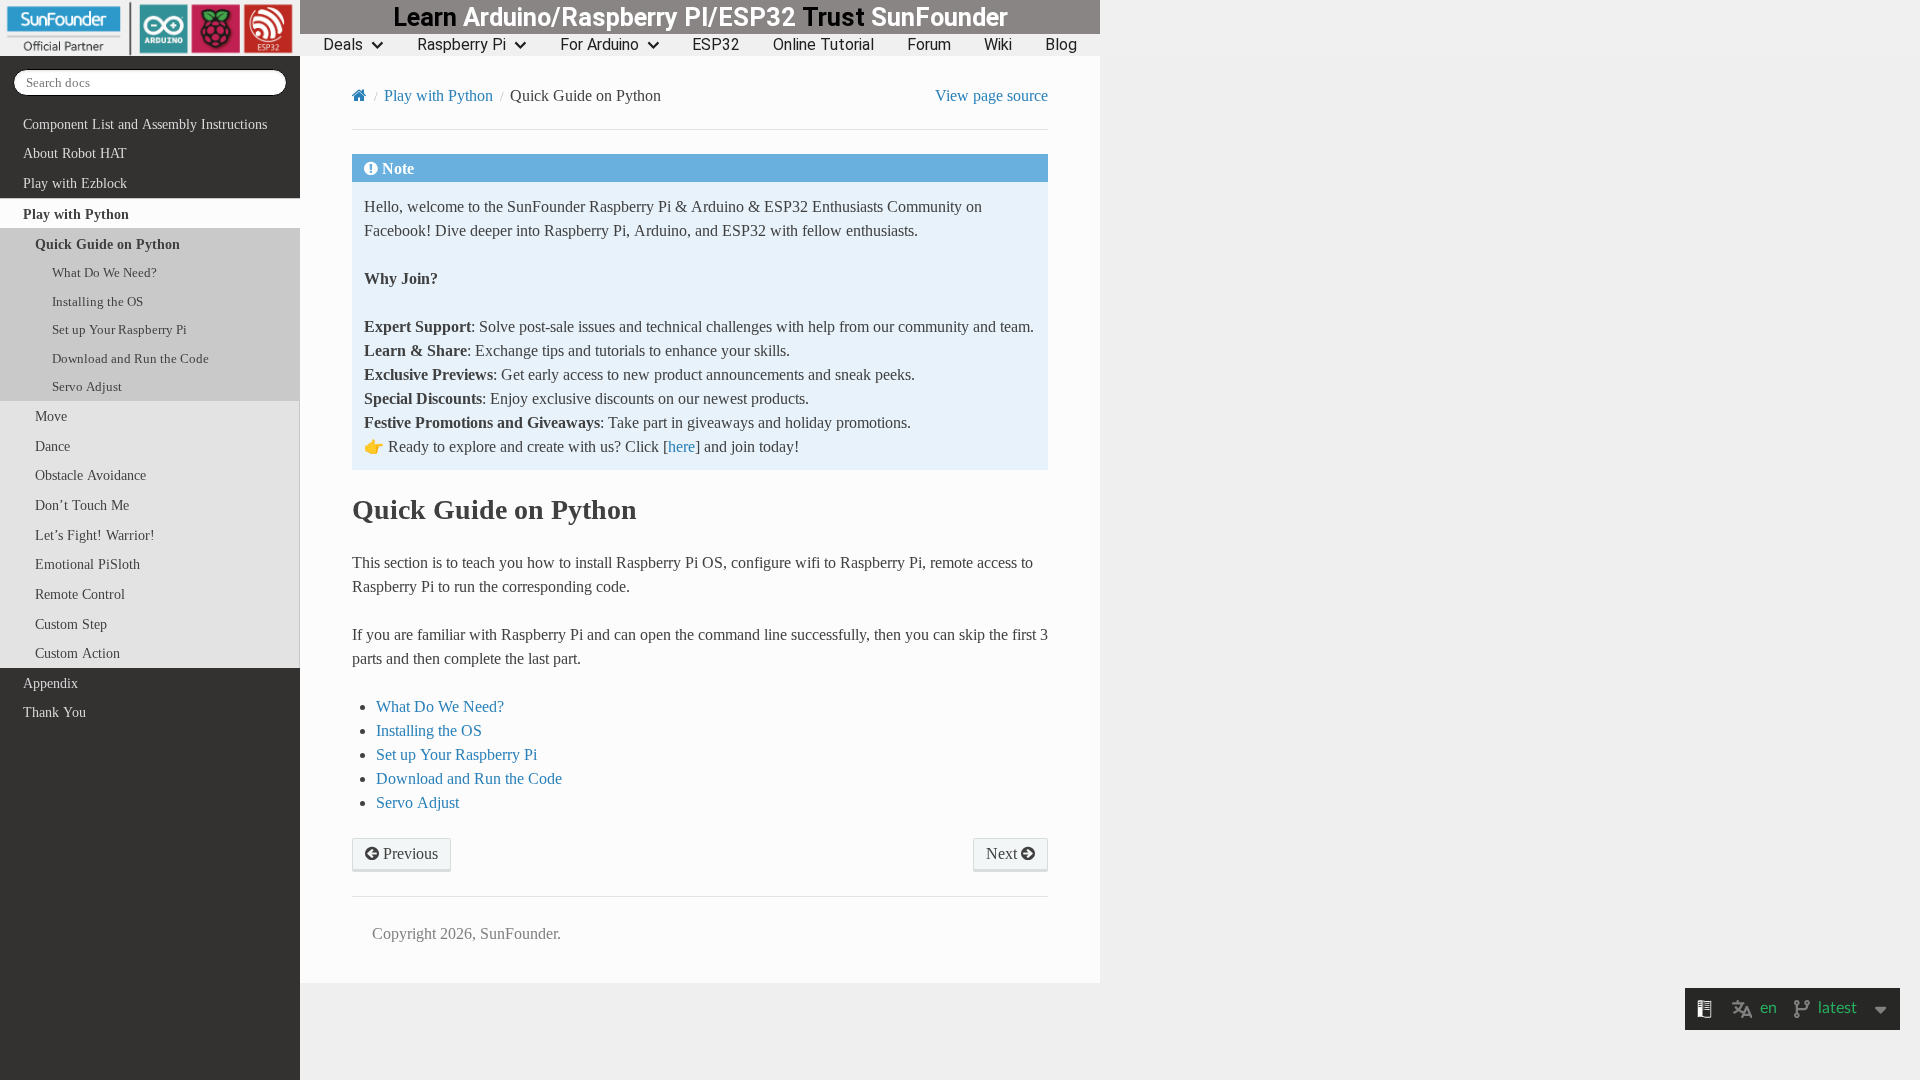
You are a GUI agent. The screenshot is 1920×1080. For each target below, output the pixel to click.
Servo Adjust (87, 386)
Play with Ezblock (75, 183)
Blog (1061, 45)
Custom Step (71, 624)
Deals (343, 45)
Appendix (50, 683)
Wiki (998, 45)
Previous (408, 853)
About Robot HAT (75, 153)
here (681, 446)
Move (51, 416)
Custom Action (77, 653)
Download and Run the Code (130, 358)
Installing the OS (97, 301)
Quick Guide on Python (107, 244)
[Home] (359, 95)
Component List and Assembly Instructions (145, 124)
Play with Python (76, 214)
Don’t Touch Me (82, 505)
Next (1003, 853)
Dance (52, 446)
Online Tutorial (823, 45)
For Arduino (599, 45)
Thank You (54, 712)
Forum (929, 45)
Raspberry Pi (461, 45)
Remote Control (80, 594)
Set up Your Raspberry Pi (119, 329)
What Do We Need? (104, 272)
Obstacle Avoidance (90, 475)
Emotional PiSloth (87, 564)
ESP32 (716, 45)
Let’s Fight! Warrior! (95, 535)
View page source (991, 95)
